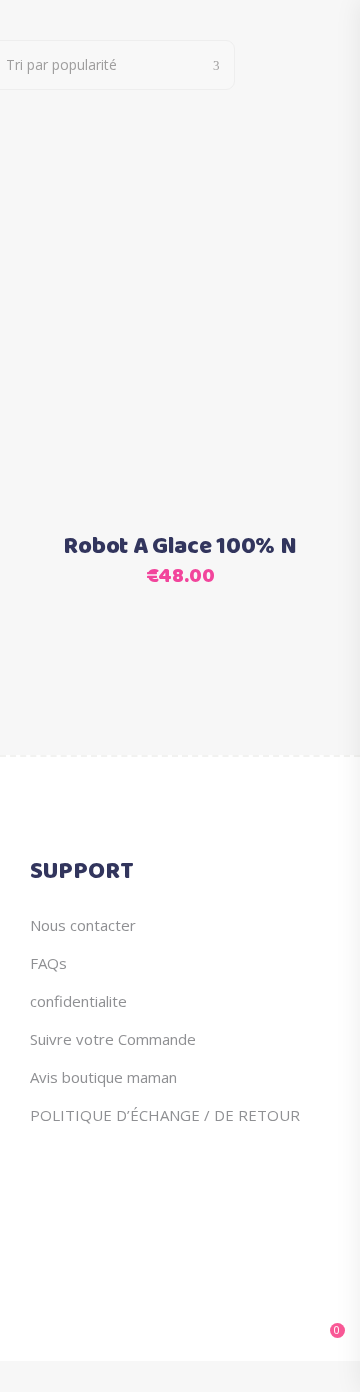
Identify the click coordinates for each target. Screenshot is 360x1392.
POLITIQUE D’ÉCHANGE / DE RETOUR (165, 1115)
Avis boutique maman (103, 1077)
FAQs (48, 963)
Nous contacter (83, 925)
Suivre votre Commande (113, 1039)
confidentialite (78, 1001)
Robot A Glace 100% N (179, 547)
